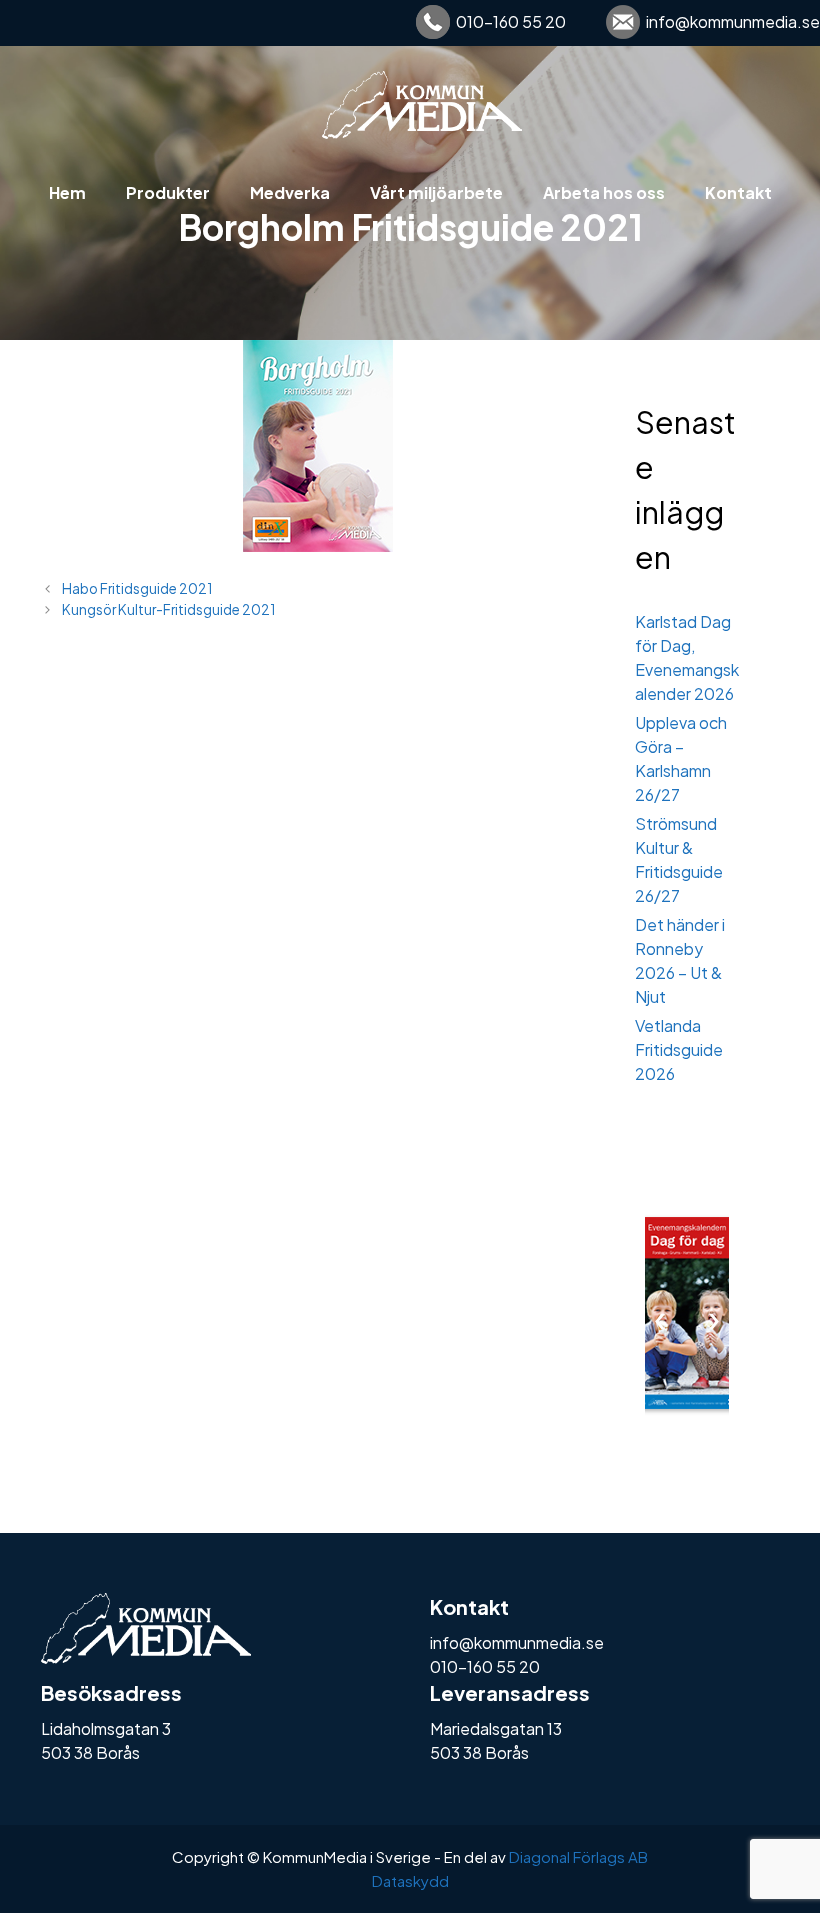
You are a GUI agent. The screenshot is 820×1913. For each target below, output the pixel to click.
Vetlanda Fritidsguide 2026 (679, 1049)
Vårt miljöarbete (436, 192)
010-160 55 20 (511, 21)
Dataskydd (410, 1880)
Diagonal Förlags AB (578, 1856)
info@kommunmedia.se (733, 21)
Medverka (290, 192)
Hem (67, 192)
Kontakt (738, 192)
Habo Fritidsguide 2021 (137, 588)
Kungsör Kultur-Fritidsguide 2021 (168, 609)
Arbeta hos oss (604, 192)
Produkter (168, 192)
